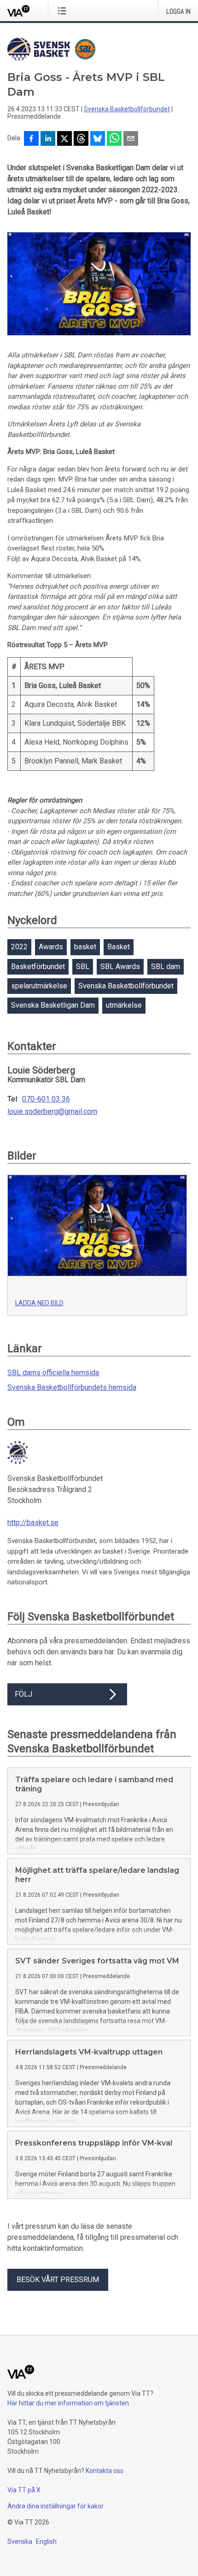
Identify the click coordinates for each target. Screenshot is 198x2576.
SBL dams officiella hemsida (53, 1373)
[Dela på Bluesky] (98, 139)
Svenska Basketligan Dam (53, 1005)
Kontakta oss (105, 2471)
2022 (19, 947)
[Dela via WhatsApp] (114, 139)
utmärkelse (124, 1005)
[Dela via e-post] (131, 139)
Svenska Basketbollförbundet (127, 109)
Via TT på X (24, 2490)
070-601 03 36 (46, 1099)
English (46, 2542)
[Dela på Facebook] (31, 139)
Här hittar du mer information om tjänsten (68, 2403)
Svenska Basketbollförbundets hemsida (72, 1387)
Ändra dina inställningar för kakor (55, 2506)
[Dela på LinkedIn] (48, 139)
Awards (51, 947)
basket (85, 947)
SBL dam (166, 967)
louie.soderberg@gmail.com (52, 1112)
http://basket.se (33, 1523)
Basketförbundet (38, 967)
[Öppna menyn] (64, 11)
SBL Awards (120, 967)
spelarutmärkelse (39, 986)
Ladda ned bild (39, 1303)
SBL (83, 967)
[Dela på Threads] (81, 139)
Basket (119, 947)
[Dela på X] (64, 139)
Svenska (20, 2542)
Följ (23, 1694)
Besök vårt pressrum (58, 2280)
